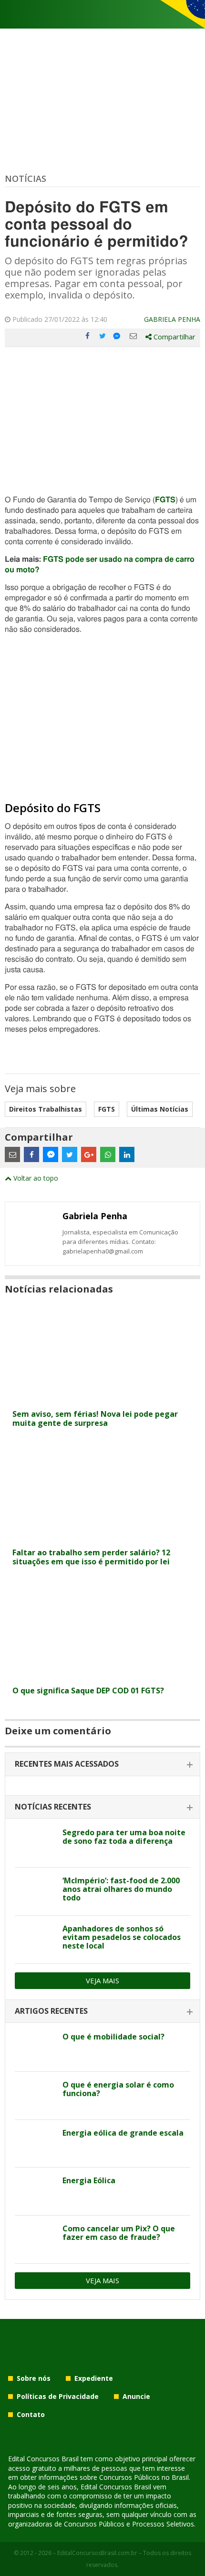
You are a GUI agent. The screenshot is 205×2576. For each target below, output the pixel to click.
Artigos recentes (51, 2011)
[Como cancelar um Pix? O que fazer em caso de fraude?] (35, 2239)
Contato (31, 2414)
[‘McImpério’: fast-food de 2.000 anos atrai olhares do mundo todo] (35, 1891)
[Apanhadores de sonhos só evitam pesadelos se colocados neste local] (35, 1939)
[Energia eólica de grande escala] (35, 2144)
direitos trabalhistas (46, 1109)
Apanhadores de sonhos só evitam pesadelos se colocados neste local (122, 1937)
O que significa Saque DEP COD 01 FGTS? (88, 1691)
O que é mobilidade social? (113, 2037)
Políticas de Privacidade (58, 2396)
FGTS (165, 500)
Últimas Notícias (160, 1109)
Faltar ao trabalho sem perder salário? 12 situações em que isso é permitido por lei (91, 1557)
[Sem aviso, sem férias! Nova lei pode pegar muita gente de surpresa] (102, 1399)
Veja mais (102, 1980)
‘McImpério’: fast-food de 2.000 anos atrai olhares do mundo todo (121, 1889)
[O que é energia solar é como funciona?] (35, 2096)
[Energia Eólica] (35, 2191)
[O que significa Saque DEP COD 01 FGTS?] (102, 1676)
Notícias (26, 179)
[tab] (102, 1765)
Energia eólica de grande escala (123, 2133)
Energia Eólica (89, 2180)
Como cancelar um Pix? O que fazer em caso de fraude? (119, 2233)
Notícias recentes (53, 1807)
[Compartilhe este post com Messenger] (118, 336)
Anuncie (136, 2396)
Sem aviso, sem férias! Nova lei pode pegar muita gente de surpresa (95, 1418)
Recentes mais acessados (67, 1764)
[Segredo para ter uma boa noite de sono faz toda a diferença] (35, 1843)
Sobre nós (34, 2378)
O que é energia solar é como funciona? (118, 2089)
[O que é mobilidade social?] (35, 2048)
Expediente (94, 2378)
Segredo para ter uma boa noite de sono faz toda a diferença (124, 1837)
